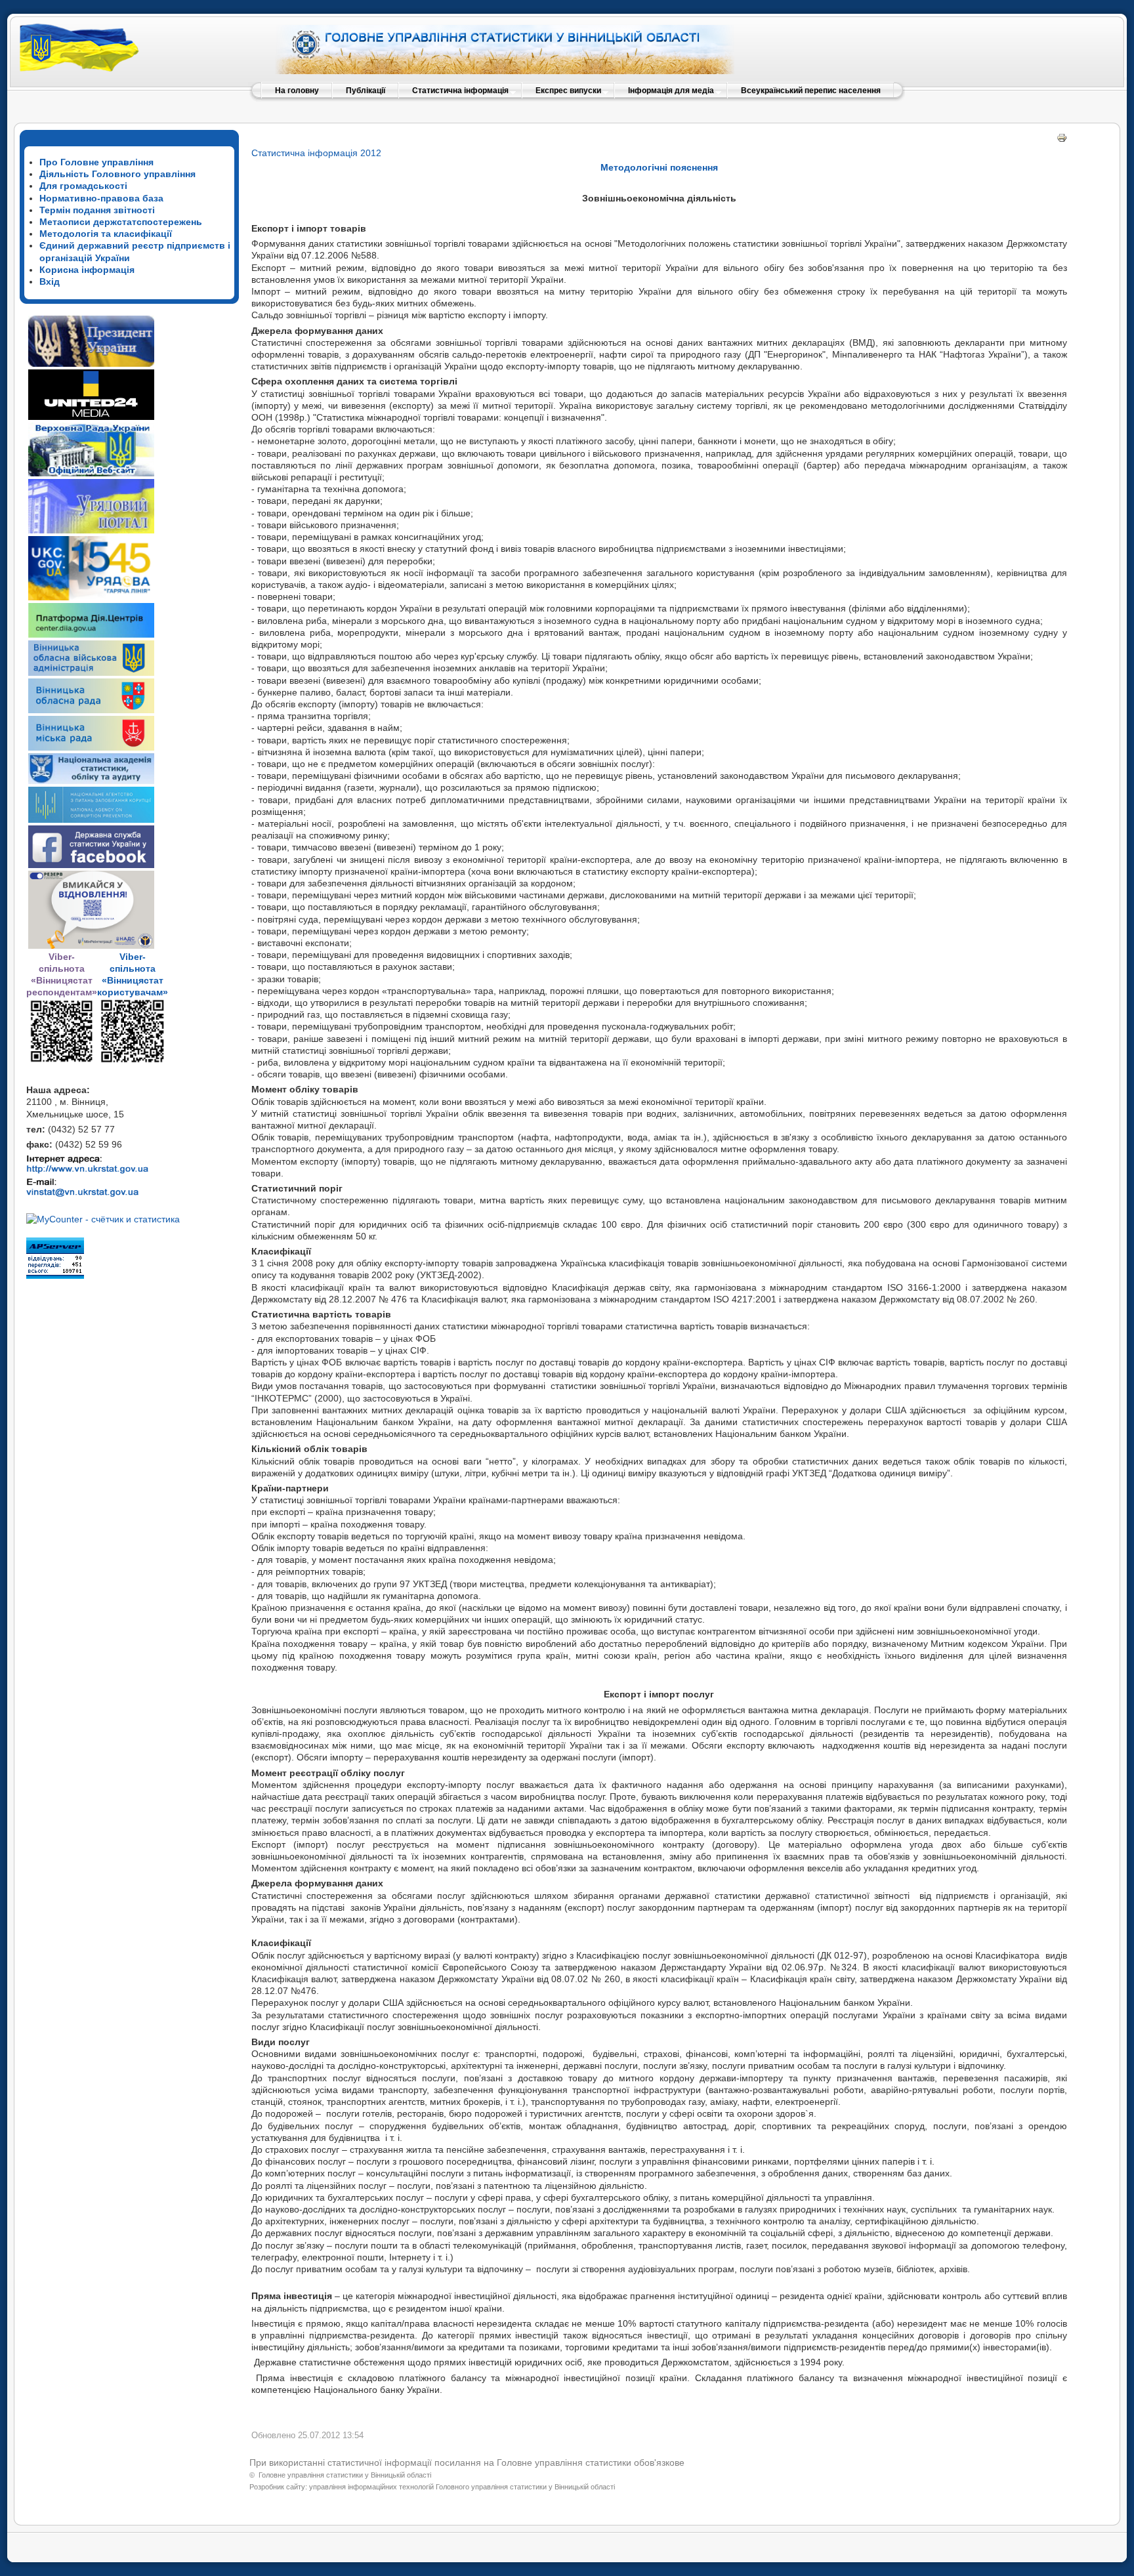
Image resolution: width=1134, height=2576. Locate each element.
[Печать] (1062, 140)
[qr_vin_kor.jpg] (62, 1060)
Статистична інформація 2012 (316, 153)
